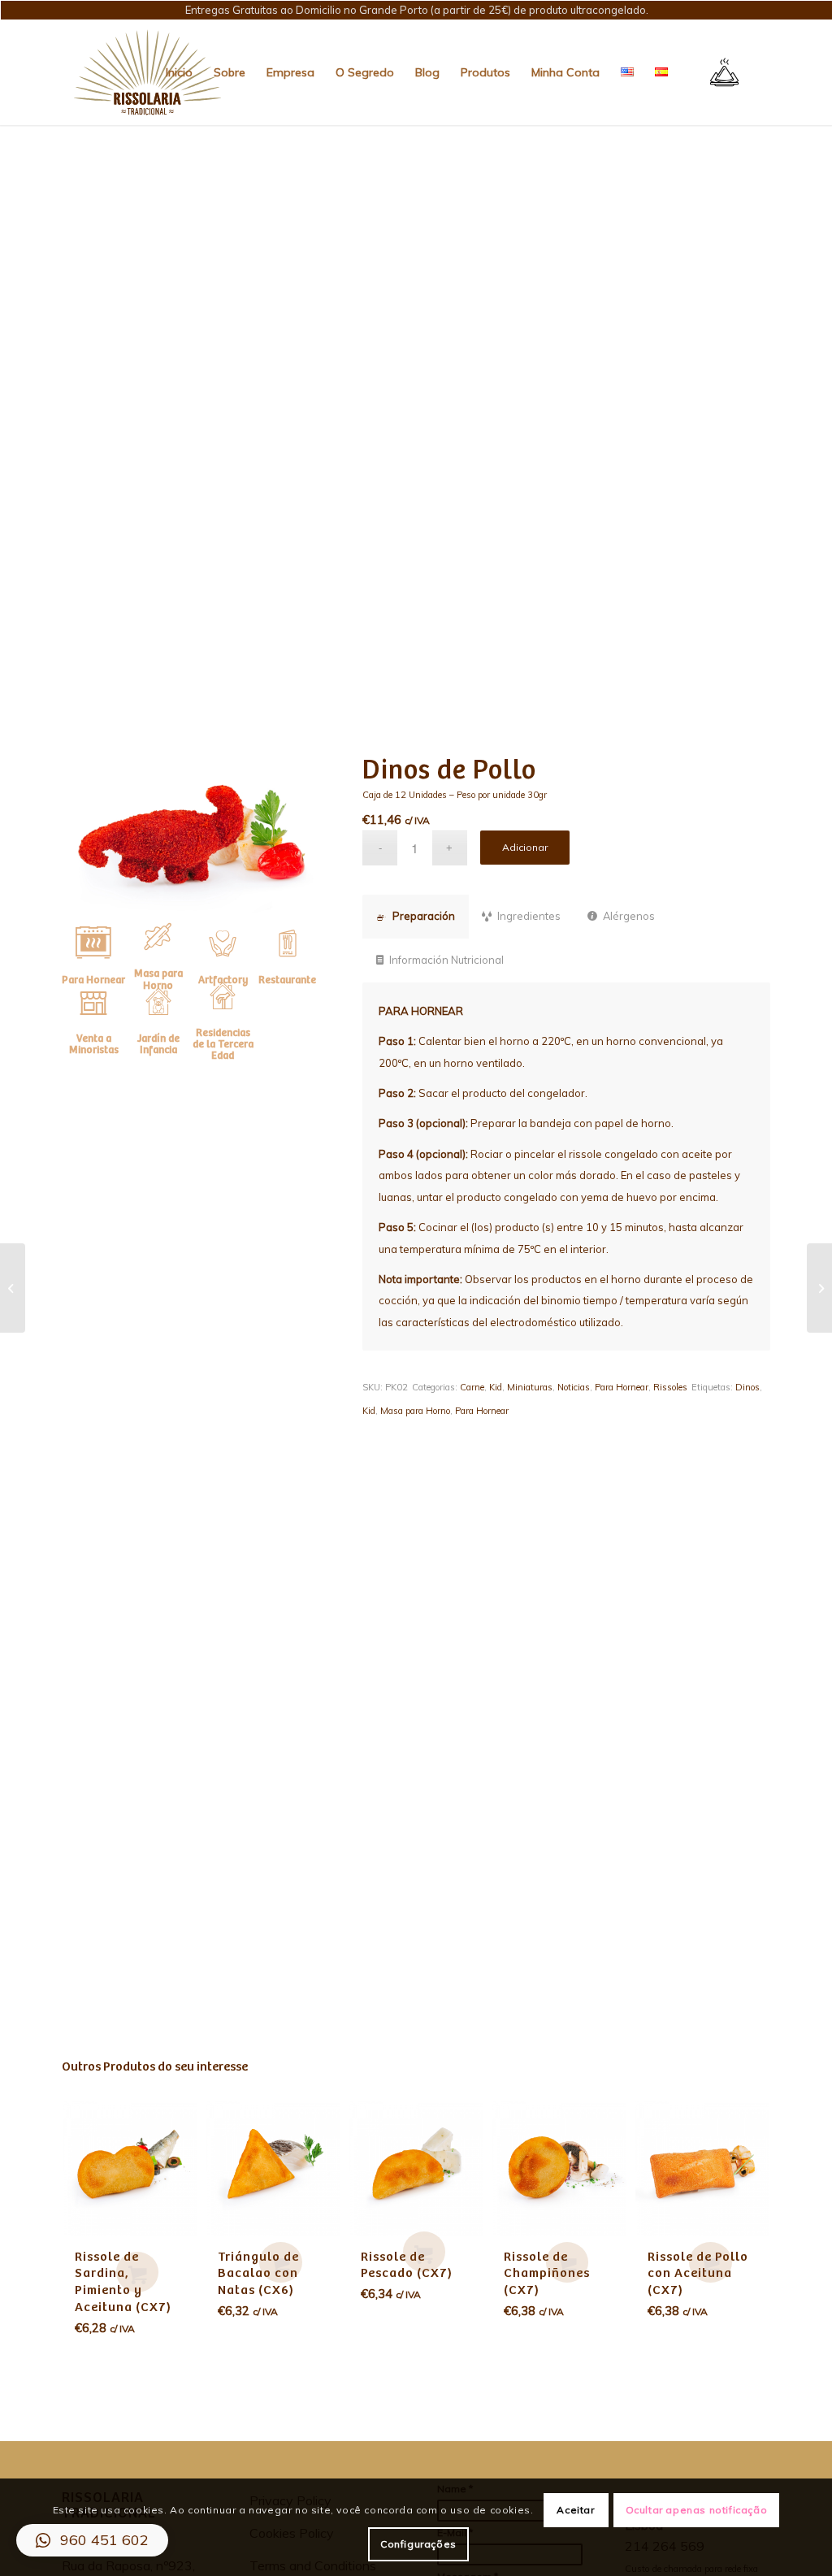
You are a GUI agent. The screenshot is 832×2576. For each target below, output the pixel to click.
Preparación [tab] (424, 916)
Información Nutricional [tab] (446, 960)
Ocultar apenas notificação (697, 2510)
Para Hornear (622, 1387)
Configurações (418, 2544)
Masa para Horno (415, 1411)
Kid (496, 1387)
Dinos (747, 1387)
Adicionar (525, 847)
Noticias (574, 1387)
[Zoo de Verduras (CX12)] (13, 1288)
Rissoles (670, 1387)
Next (746, 2198)
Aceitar (575, 2510)
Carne (472, 1387)
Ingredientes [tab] (529, 916)
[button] (92, 2540)
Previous (86, 2198)
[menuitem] (179, 72)
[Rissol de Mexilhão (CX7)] (819, 1288)
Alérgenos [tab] (629, 916)
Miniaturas (530, 1387)
